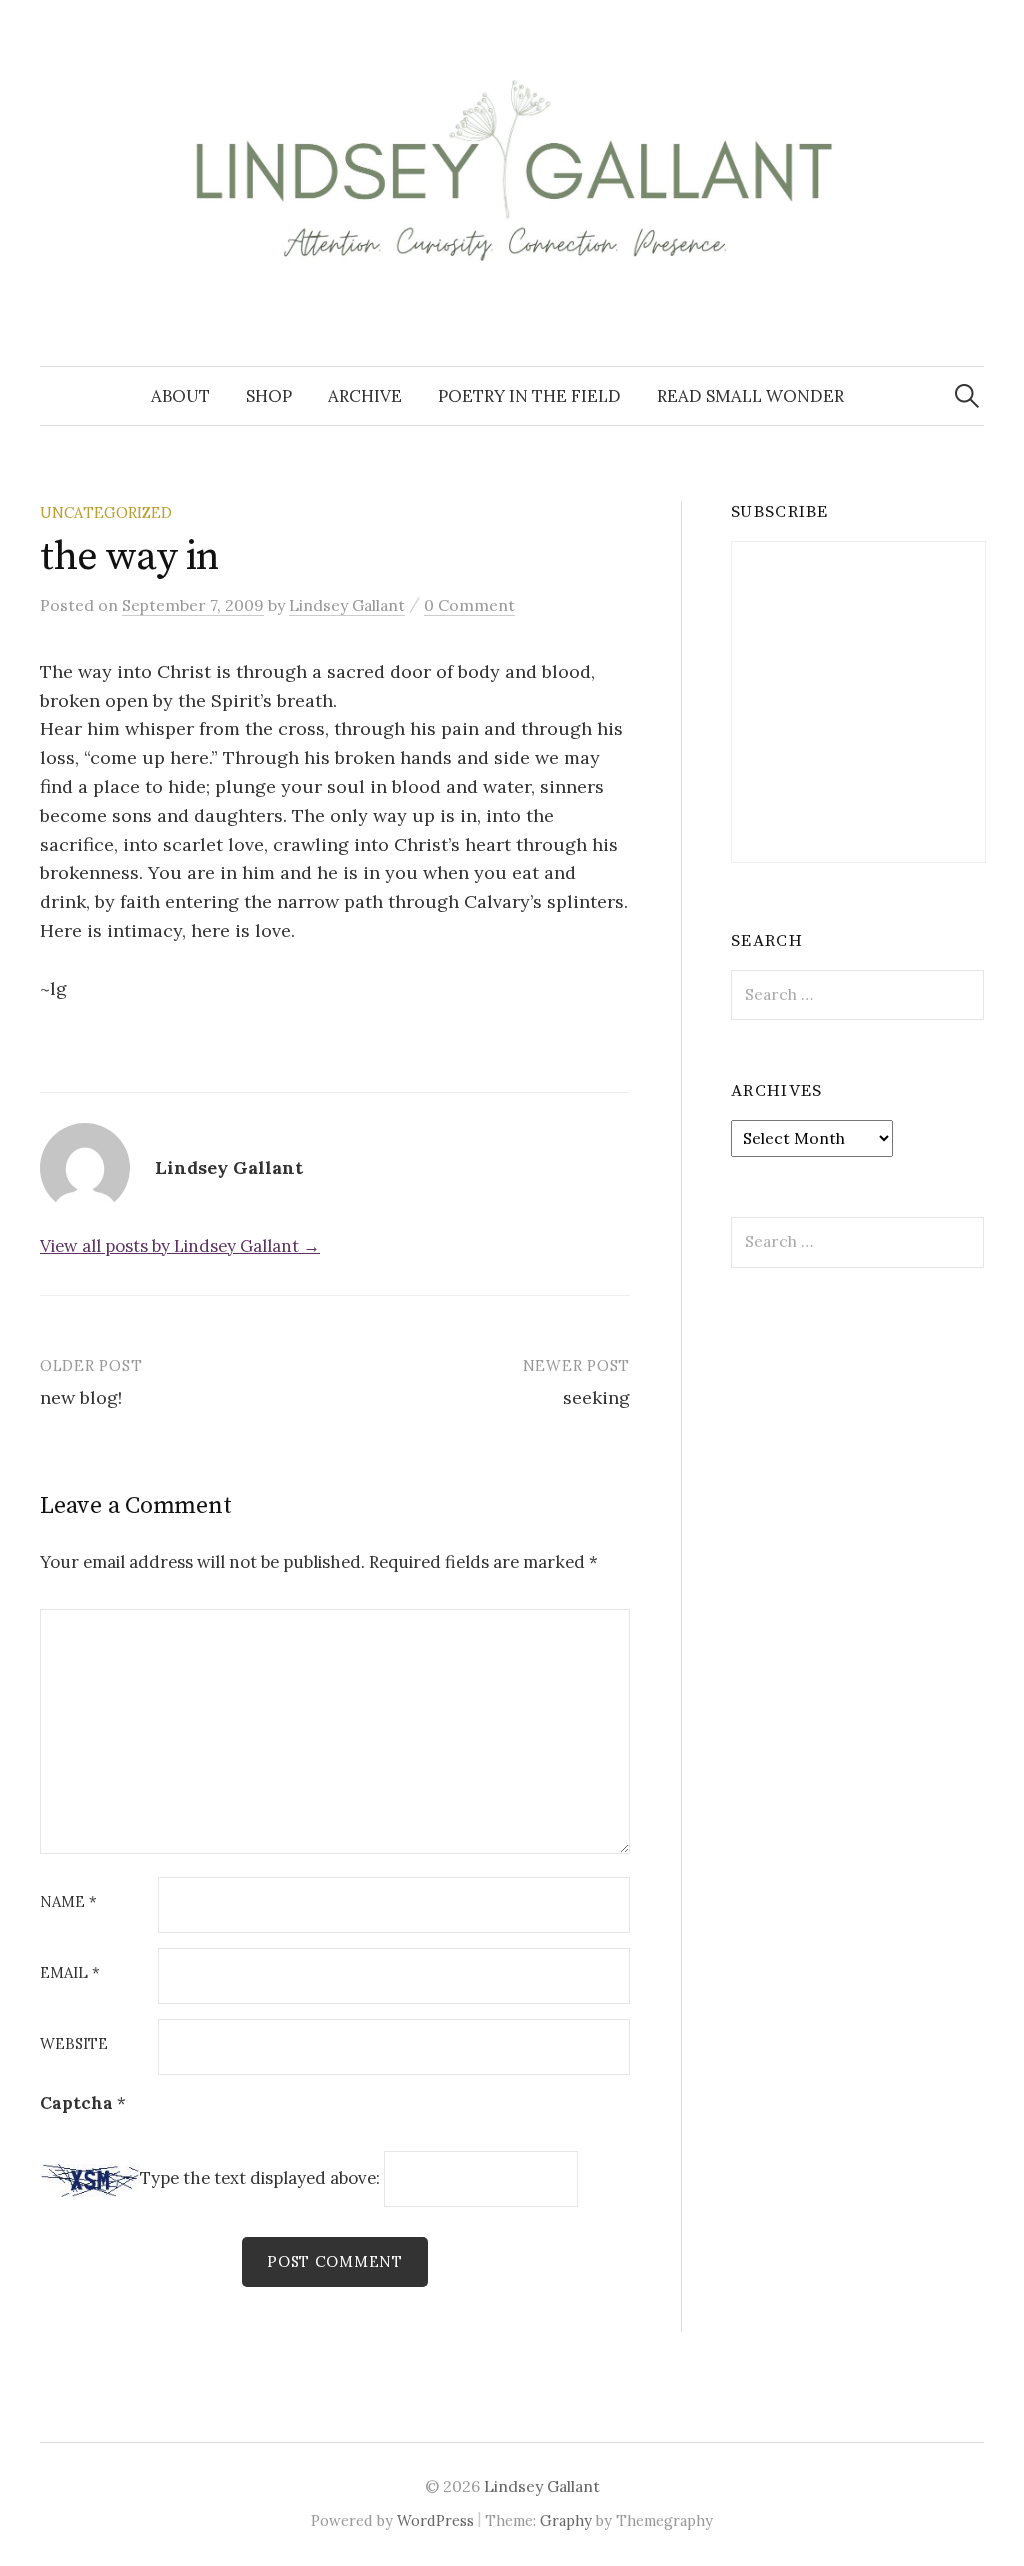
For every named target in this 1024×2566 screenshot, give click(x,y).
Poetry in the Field (529, 396)
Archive (365, 396)
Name (68, 1902)
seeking (596, 1397)
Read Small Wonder (750, 396)
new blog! (81, 1397)
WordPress (435, 2520)
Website (74, 2044)
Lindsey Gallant (542, 2486)
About (180, 396)
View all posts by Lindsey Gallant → (180, 1246)
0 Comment (469, 605)
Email (70, 1973)
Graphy (566, 2520)
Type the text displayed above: (260, 2179)
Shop (269, 396)
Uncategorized (106, 512)
